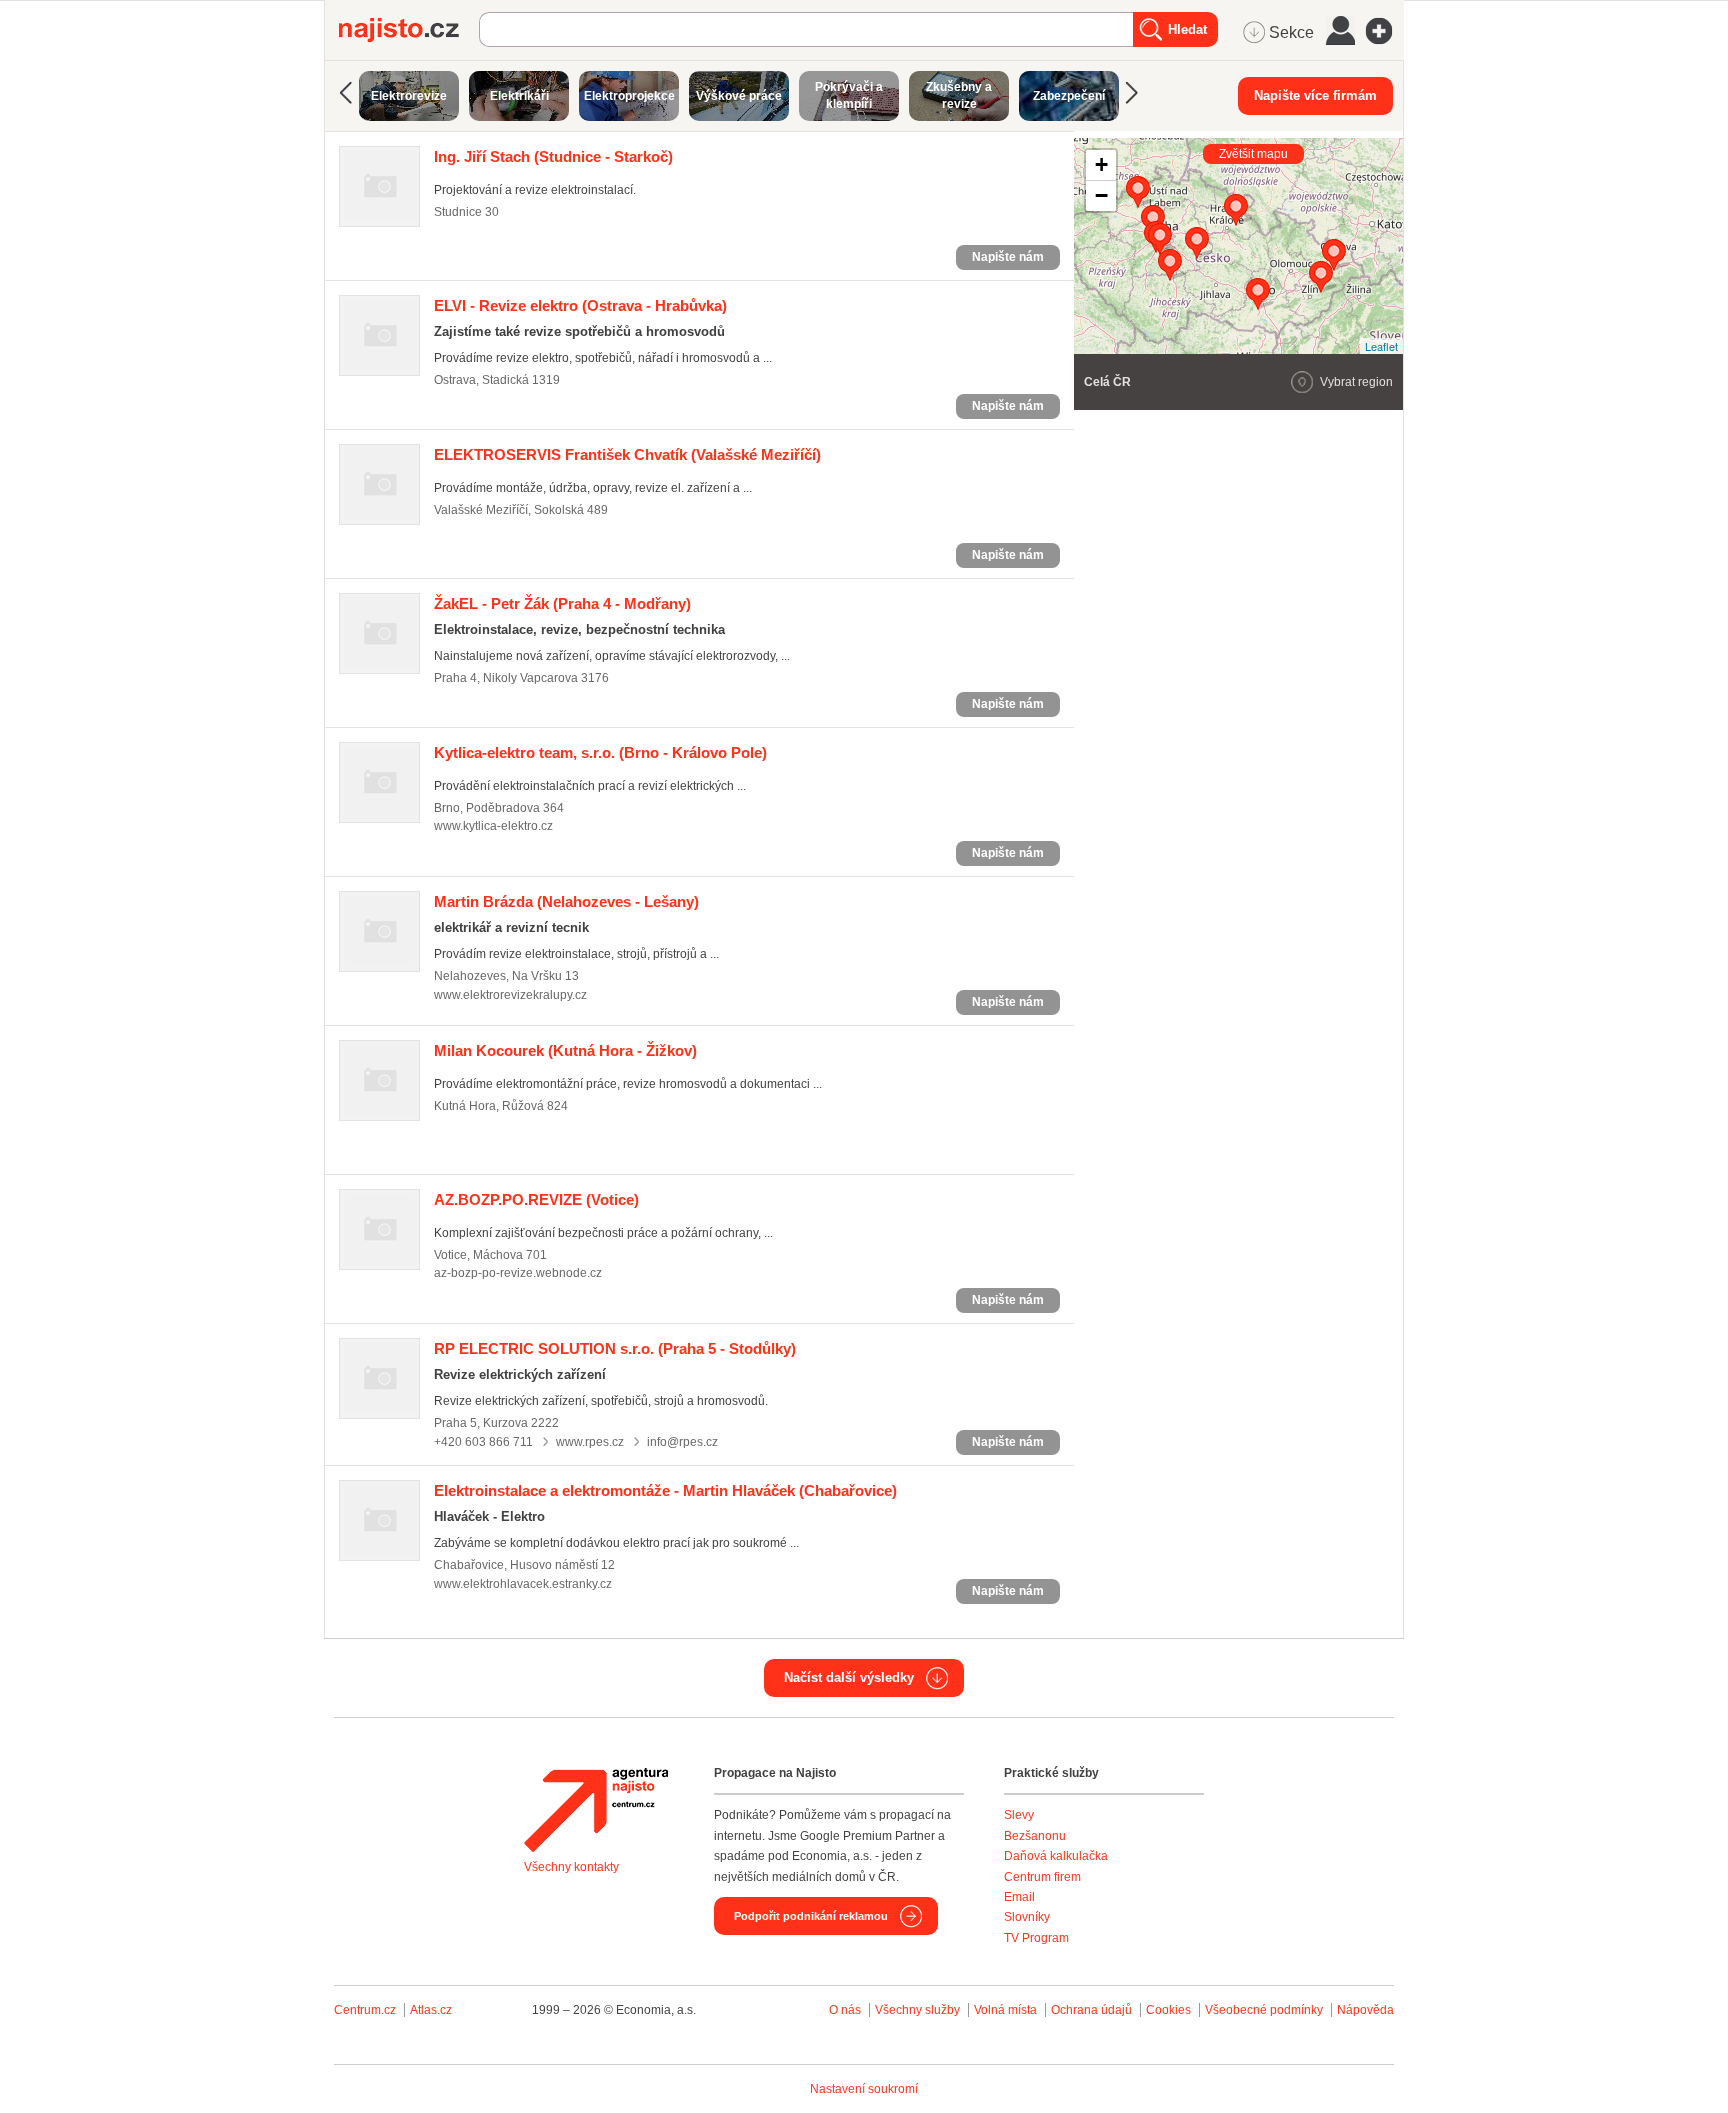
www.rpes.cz (590, 1442)
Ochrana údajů (1091, 2010)
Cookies (1168, 2010)
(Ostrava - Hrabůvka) (580, 305)
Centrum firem (1042, 1877)
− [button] (1101, 195)
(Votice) (536, 1199)
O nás (845, 2010)
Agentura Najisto (596, 1810)
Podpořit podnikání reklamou (811, 1916)
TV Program (1036, 1938)
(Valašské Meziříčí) (627, 454)
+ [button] (1101, 164)
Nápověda (1365, 2010)
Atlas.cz (431, 2010)
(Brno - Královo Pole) (600, 752)
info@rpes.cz (682, 1442)
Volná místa (1005, 2010)
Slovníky (1027, 1917)
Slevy (1019, 1815)
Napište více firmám (1315, 95)
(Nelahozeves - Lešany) (566, 901)
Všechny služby (919, 2010)
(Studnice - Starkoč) (553, 156)
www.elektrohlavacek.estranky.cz (523, 1584)
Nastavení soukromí (864, 2089)
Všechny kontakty (571, 1867)
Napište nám (1008, 257)
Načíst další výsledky (849, 1677)
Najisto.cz (409, 30)
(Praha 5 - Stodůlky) (615, 1348)
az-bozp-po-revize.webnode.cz (518, 1273)
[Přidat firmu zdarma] (1385, 31)
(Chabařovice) (665, 1490)
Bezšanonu (1035, 1836)
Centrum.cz (365, 2010)
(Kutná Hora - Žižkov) (565, 1050)
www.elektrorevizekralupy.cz (510, 995)
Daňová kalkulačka (1056, 1856)
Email (1019, 1897)
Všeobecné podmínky (1264, 2010)
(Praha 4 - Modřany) (562, 603)
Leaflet (1381, 346)
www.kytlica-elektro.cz (493, 826)
